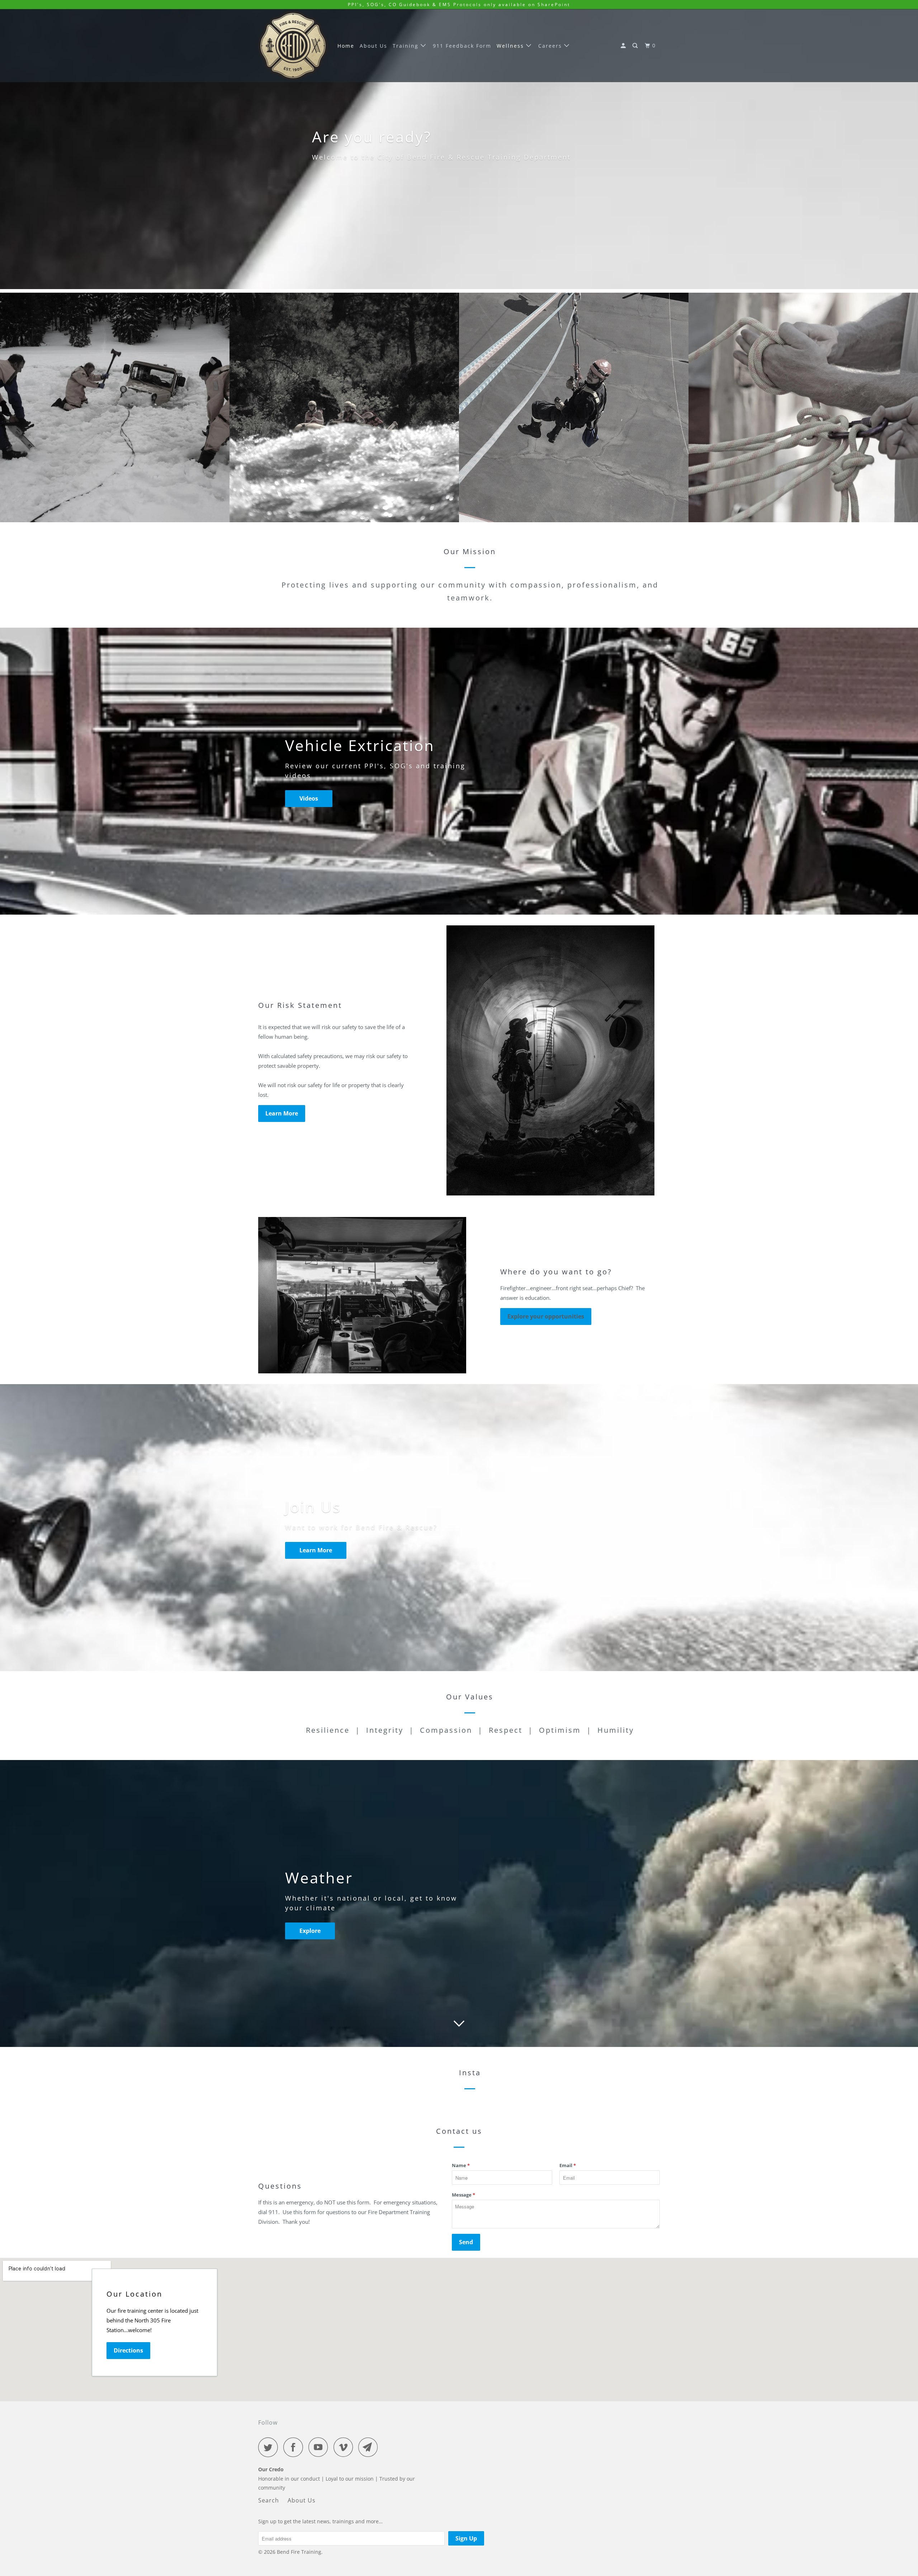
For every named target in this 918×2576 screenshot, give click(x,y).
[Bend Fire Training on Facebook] (295, 2447)
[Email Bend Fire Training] (370, 2447)
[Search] (636, 46)
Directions (128, 2350)
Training (407, 46)
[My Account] (624, 46)
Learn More (282, 1113)
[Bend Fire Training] (293, 46)
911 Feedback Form (462, 46)
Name (461, 2165)
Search (269, 2500)
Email (568, 2165)
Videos (309, 798)
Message (463, 2195)
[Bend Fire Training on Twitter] (270, 2447)
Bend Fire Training (299, 2552)
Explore (310, 1931)
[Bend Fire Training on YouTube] (320, 2447)
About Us (373, 46)
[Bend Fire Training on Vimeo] (345, 2447)
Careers (551, 46)
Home (346, 46)
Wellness (511, 46)
